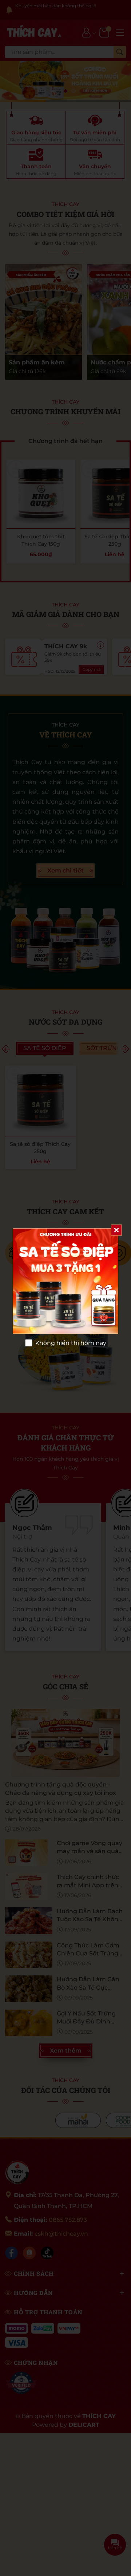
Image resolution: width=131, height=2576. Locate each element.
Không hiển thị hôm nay (71, 1343)
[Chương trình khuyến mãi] (65, 1281)
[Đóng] (116, 1230)
